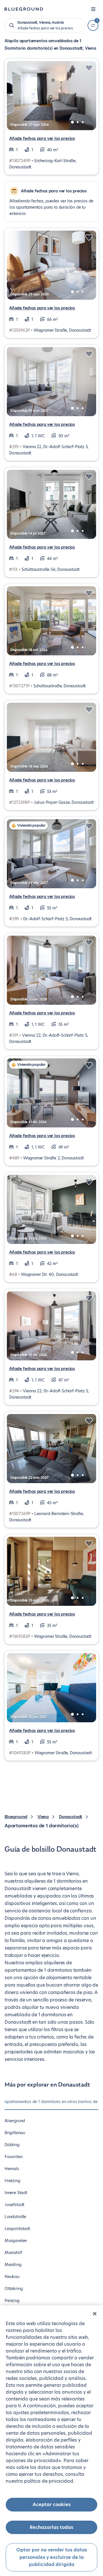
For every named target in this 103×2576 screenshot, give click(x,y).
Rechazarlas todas (51, 2527)
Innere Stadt (16, 2193)
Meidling (13, 2265)
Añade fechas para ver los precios (42, 138)
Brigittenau (15, 2133)
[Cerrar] (95, 2314)
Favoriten (13, 2157)
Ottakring (14, 2289)
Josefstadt (14, 2205)
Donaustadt (71, 1817)
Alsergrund (15, 2121)
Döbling (12, 2145)
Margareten (16, 2241)
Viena (43, 1817)
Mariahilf (13, 2253)
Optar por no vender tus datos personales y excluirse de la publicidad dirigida (52, 2557)
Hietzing (12, 2181)
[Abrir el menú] (93, 9)
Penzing (12, 2301)
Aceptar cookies (52, 2504)
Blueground (16, 1817)
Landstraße (15, 2217)
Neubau (12, 2277)
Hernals (12, 2169)
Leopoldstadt (17, 2229)
